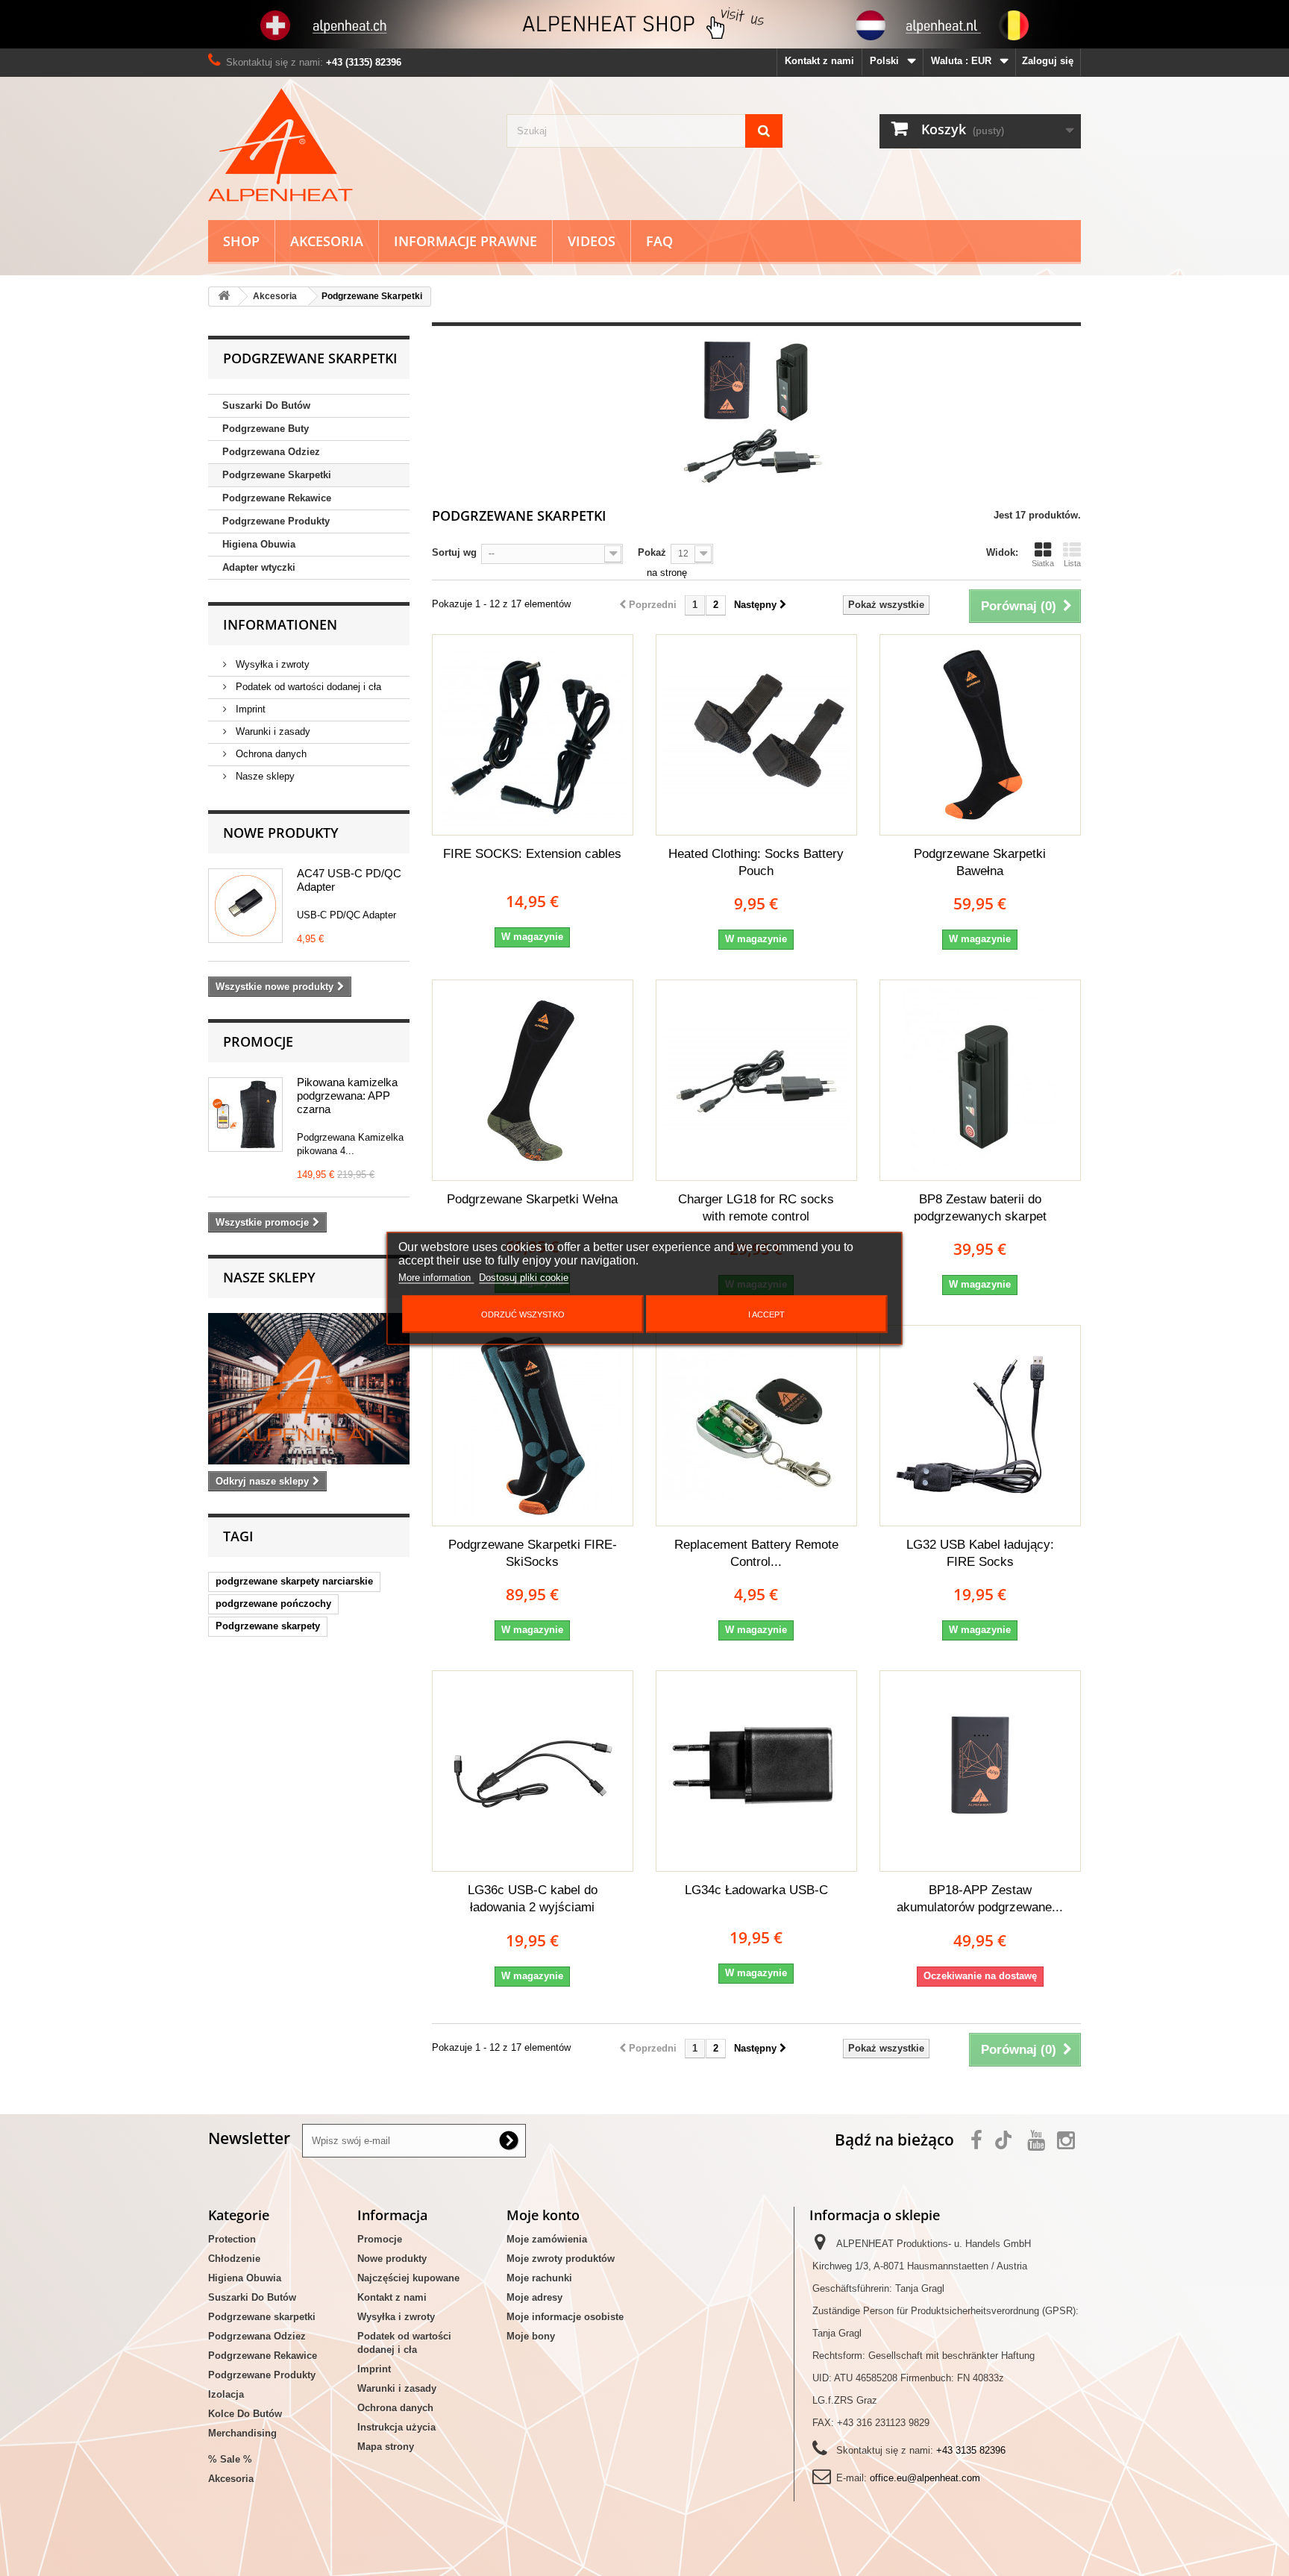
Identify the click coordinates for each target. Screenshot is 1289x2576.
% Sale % (230, 2459)
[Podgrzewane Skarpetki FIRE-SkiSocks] (533, 1426)
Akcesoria (327, 241)
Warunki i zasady (272, 731)
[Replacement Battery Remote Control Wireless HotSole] (756, 1426)
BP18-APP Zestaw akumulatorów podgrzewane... (980, 1899)
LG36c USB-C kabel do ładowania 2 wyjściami (533, 1899)
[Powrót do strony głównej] (224, 297)
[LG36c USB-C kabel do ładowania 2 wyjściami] (533, 1771)
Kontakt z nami (819, 61)
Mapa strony (386, 2447)
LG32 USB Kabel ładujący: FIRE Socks (980, 1553)
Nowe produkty (281, 833)
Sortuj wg (454, 552)
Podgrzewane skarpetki (262, 2317)
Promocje (258, 1041)
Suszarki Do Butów (266, 405)
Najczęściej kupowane (408, 2278)
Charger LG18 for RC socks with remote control (756, 1208)
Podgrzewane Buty (266, 429)
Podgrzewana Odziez (271, 452)
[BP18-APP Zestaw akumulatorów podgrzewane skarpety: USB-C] (980, 1771)
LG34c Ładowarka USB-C (756, 1890)
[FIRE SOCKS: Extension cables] (533, 735)
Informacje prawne (465, 241)
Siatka (1043, 563)
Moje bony (531, 2336)
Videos (592, 241)
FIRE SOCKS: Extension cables (532, 854)
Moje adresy (534, 2297)
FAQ (659, 241)
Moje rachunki (539, 2278)
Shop (241, 241)
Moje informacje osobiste (565, 2317)
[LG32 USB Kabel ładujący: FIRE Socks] (980, 1426)
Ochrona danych (270, 754)
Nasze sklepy (264, 776)
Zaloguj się (1048, 61)
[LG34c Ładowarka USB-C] (756, 1771)
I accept (766, 1314)
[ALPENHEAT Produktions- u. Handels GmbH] (346, 145)
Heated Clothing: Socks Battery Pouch (756, 862)
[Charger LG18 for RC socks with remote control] (756, 1080)
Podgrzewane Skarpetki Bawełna (980, 862)
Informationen (280, 624)
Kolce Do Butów (245, 2414)
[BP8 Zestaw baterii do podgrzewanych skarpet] (980, 1080)
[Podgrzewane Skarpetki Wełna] (533, 1080)
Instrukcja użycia (396, 2427)
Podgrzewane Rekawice (277, 498)
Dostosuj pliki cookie (524, 1277)
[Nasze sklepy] (309, 1389)
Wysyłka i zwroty (271, 664)
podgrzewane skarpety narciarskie (294, 1581)
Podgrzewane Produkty (276, 521)
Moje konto (543, 2215)
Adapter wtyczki (259, 567)
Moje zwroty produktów (561, 2259)
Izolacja (226, 2394)
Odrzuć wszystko (523, 1314)
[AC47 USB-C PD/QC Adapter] (245, 906)
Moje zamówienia (547, 2239)
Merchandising (242, 2433)
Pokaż (652, 552)
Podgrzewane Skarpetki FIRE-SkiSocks (533, 1553)
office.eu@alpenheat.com (925, 2478)
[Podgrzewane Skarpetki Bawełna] (980, 735)
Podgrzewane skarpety (268, 1626)
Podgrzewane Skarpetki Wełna (532, 1199)
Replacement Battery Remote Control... (756, 1553)
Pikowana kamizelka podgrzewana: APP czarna (347, 1096)
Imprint (249, 709)
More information (436, 1277)
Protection (232, 2239)
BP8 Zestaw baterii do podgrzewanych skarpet (980, 1208)
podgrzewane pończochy (273, 1604)
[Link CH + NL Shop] (644, 24)
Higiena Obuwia (259, 544)
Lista (1072, 563)
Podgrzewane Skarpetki (277, 475)
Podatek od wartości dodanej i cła (307, 687)
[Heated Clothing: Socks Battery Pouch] (756, 735)
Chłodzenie (234, 2259)
